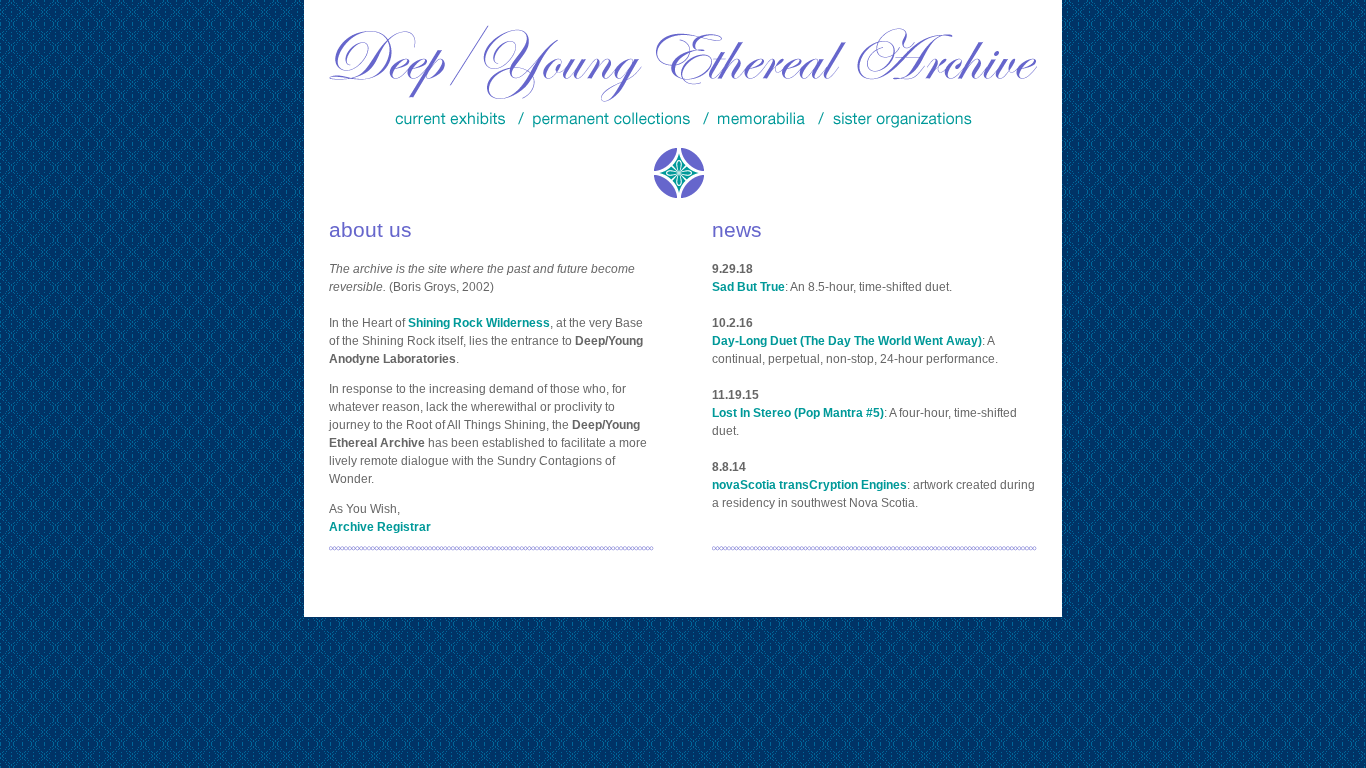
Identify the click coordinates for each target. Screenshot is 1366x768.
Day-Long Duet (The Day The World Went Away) (847, 341)
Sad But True (748, 287)
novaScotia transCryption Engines (809, 485)
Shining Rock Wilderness (479, 323)
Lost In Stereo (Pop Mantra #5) (798, 413)
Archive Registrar (380, 527)
